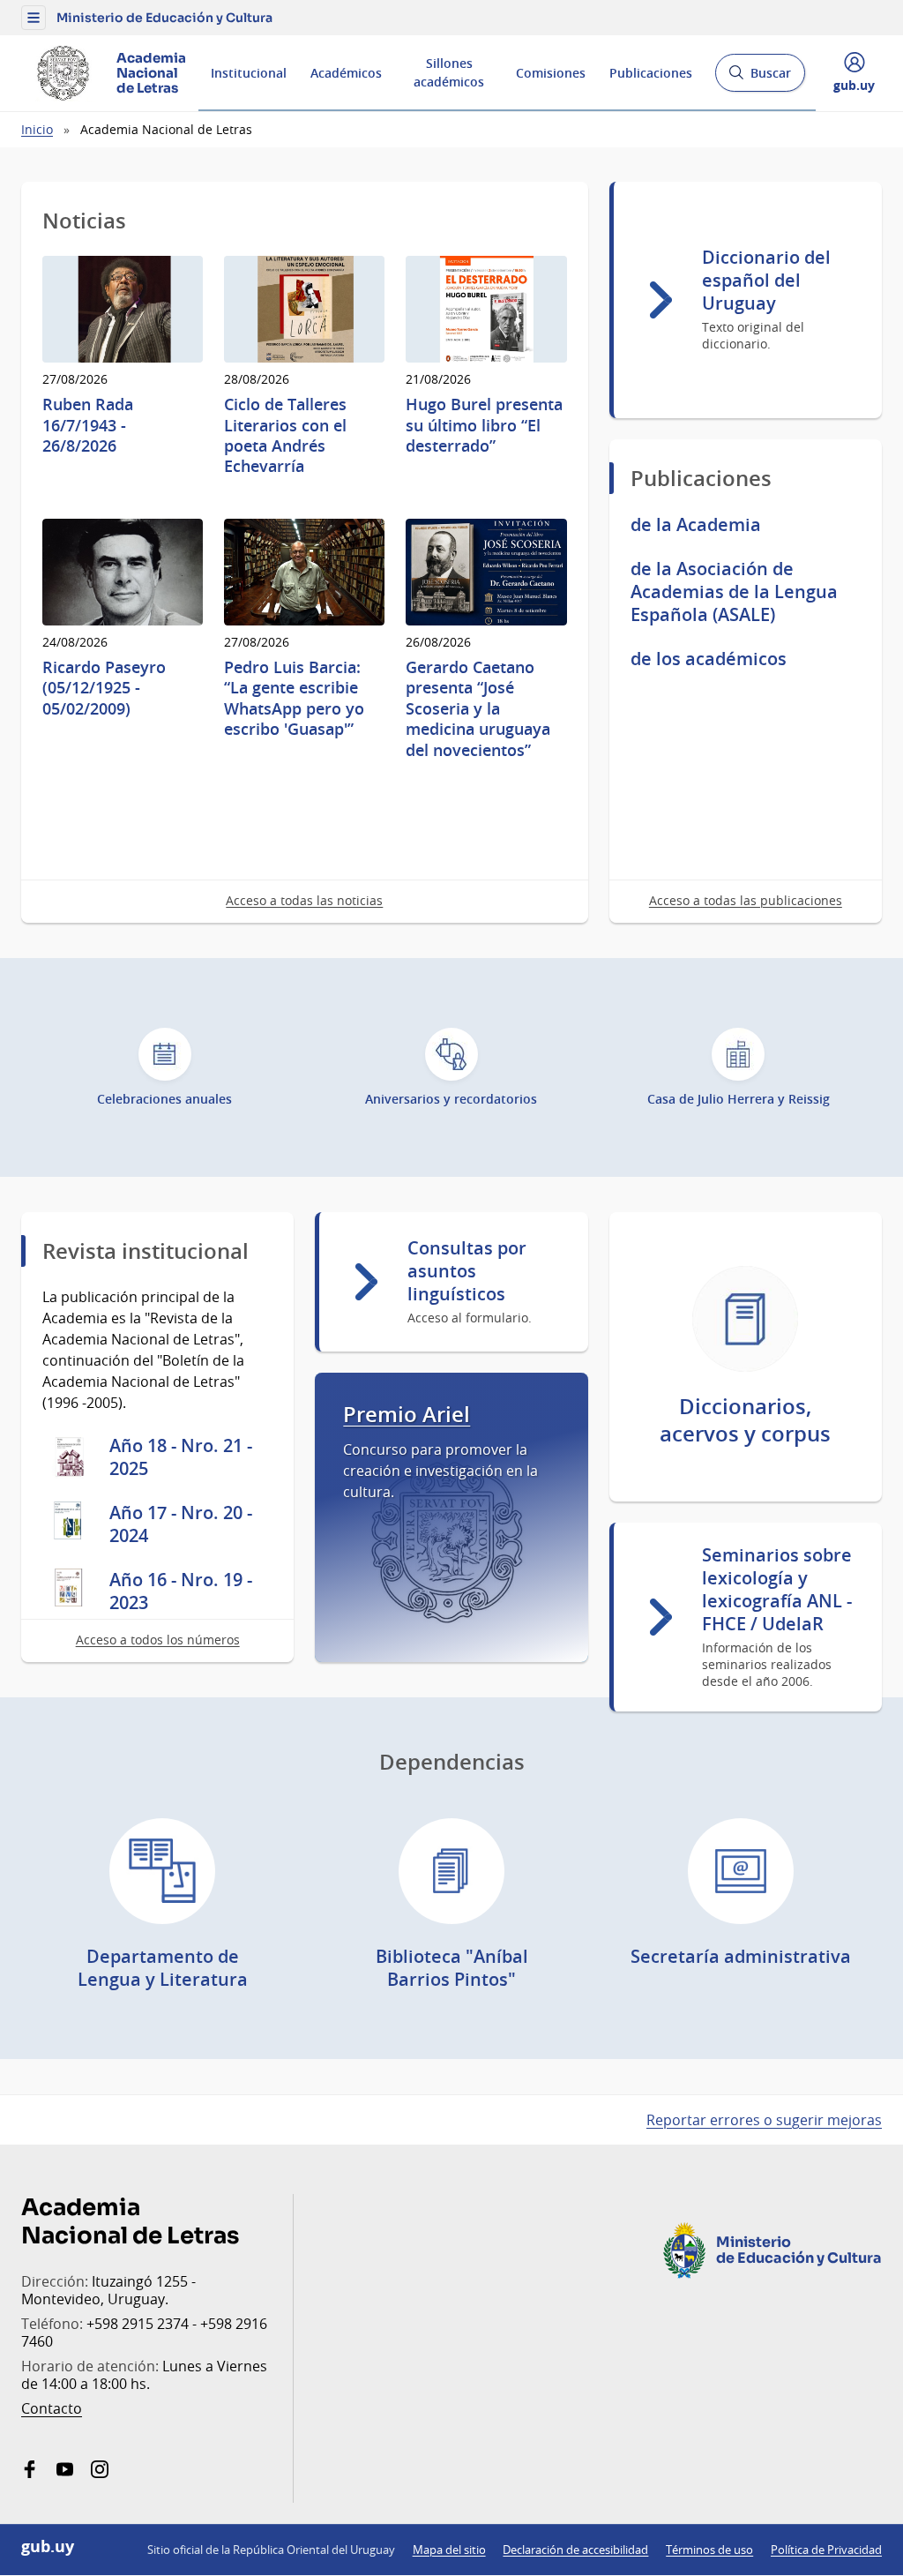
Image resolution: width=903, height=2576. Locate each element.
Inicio (37, 129)
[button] (34, 18)
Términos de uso (709, 2550)
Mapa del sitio (449, 2550)
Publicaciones (651, 73)
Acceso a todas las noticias (304, 900)
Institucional (249, 73)
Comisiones (551, 73)
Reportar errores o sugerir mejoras (764, 2120)
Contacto (52, 2408)
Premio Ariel (407, 1415)
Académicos (346, 73)
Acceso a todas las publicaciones (746, 900)
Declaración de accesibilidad (575, 2550)
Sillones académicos (449, 72)
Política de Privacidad (826, 2550)
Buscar (760, 78)
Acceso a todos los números (158, 1640)
